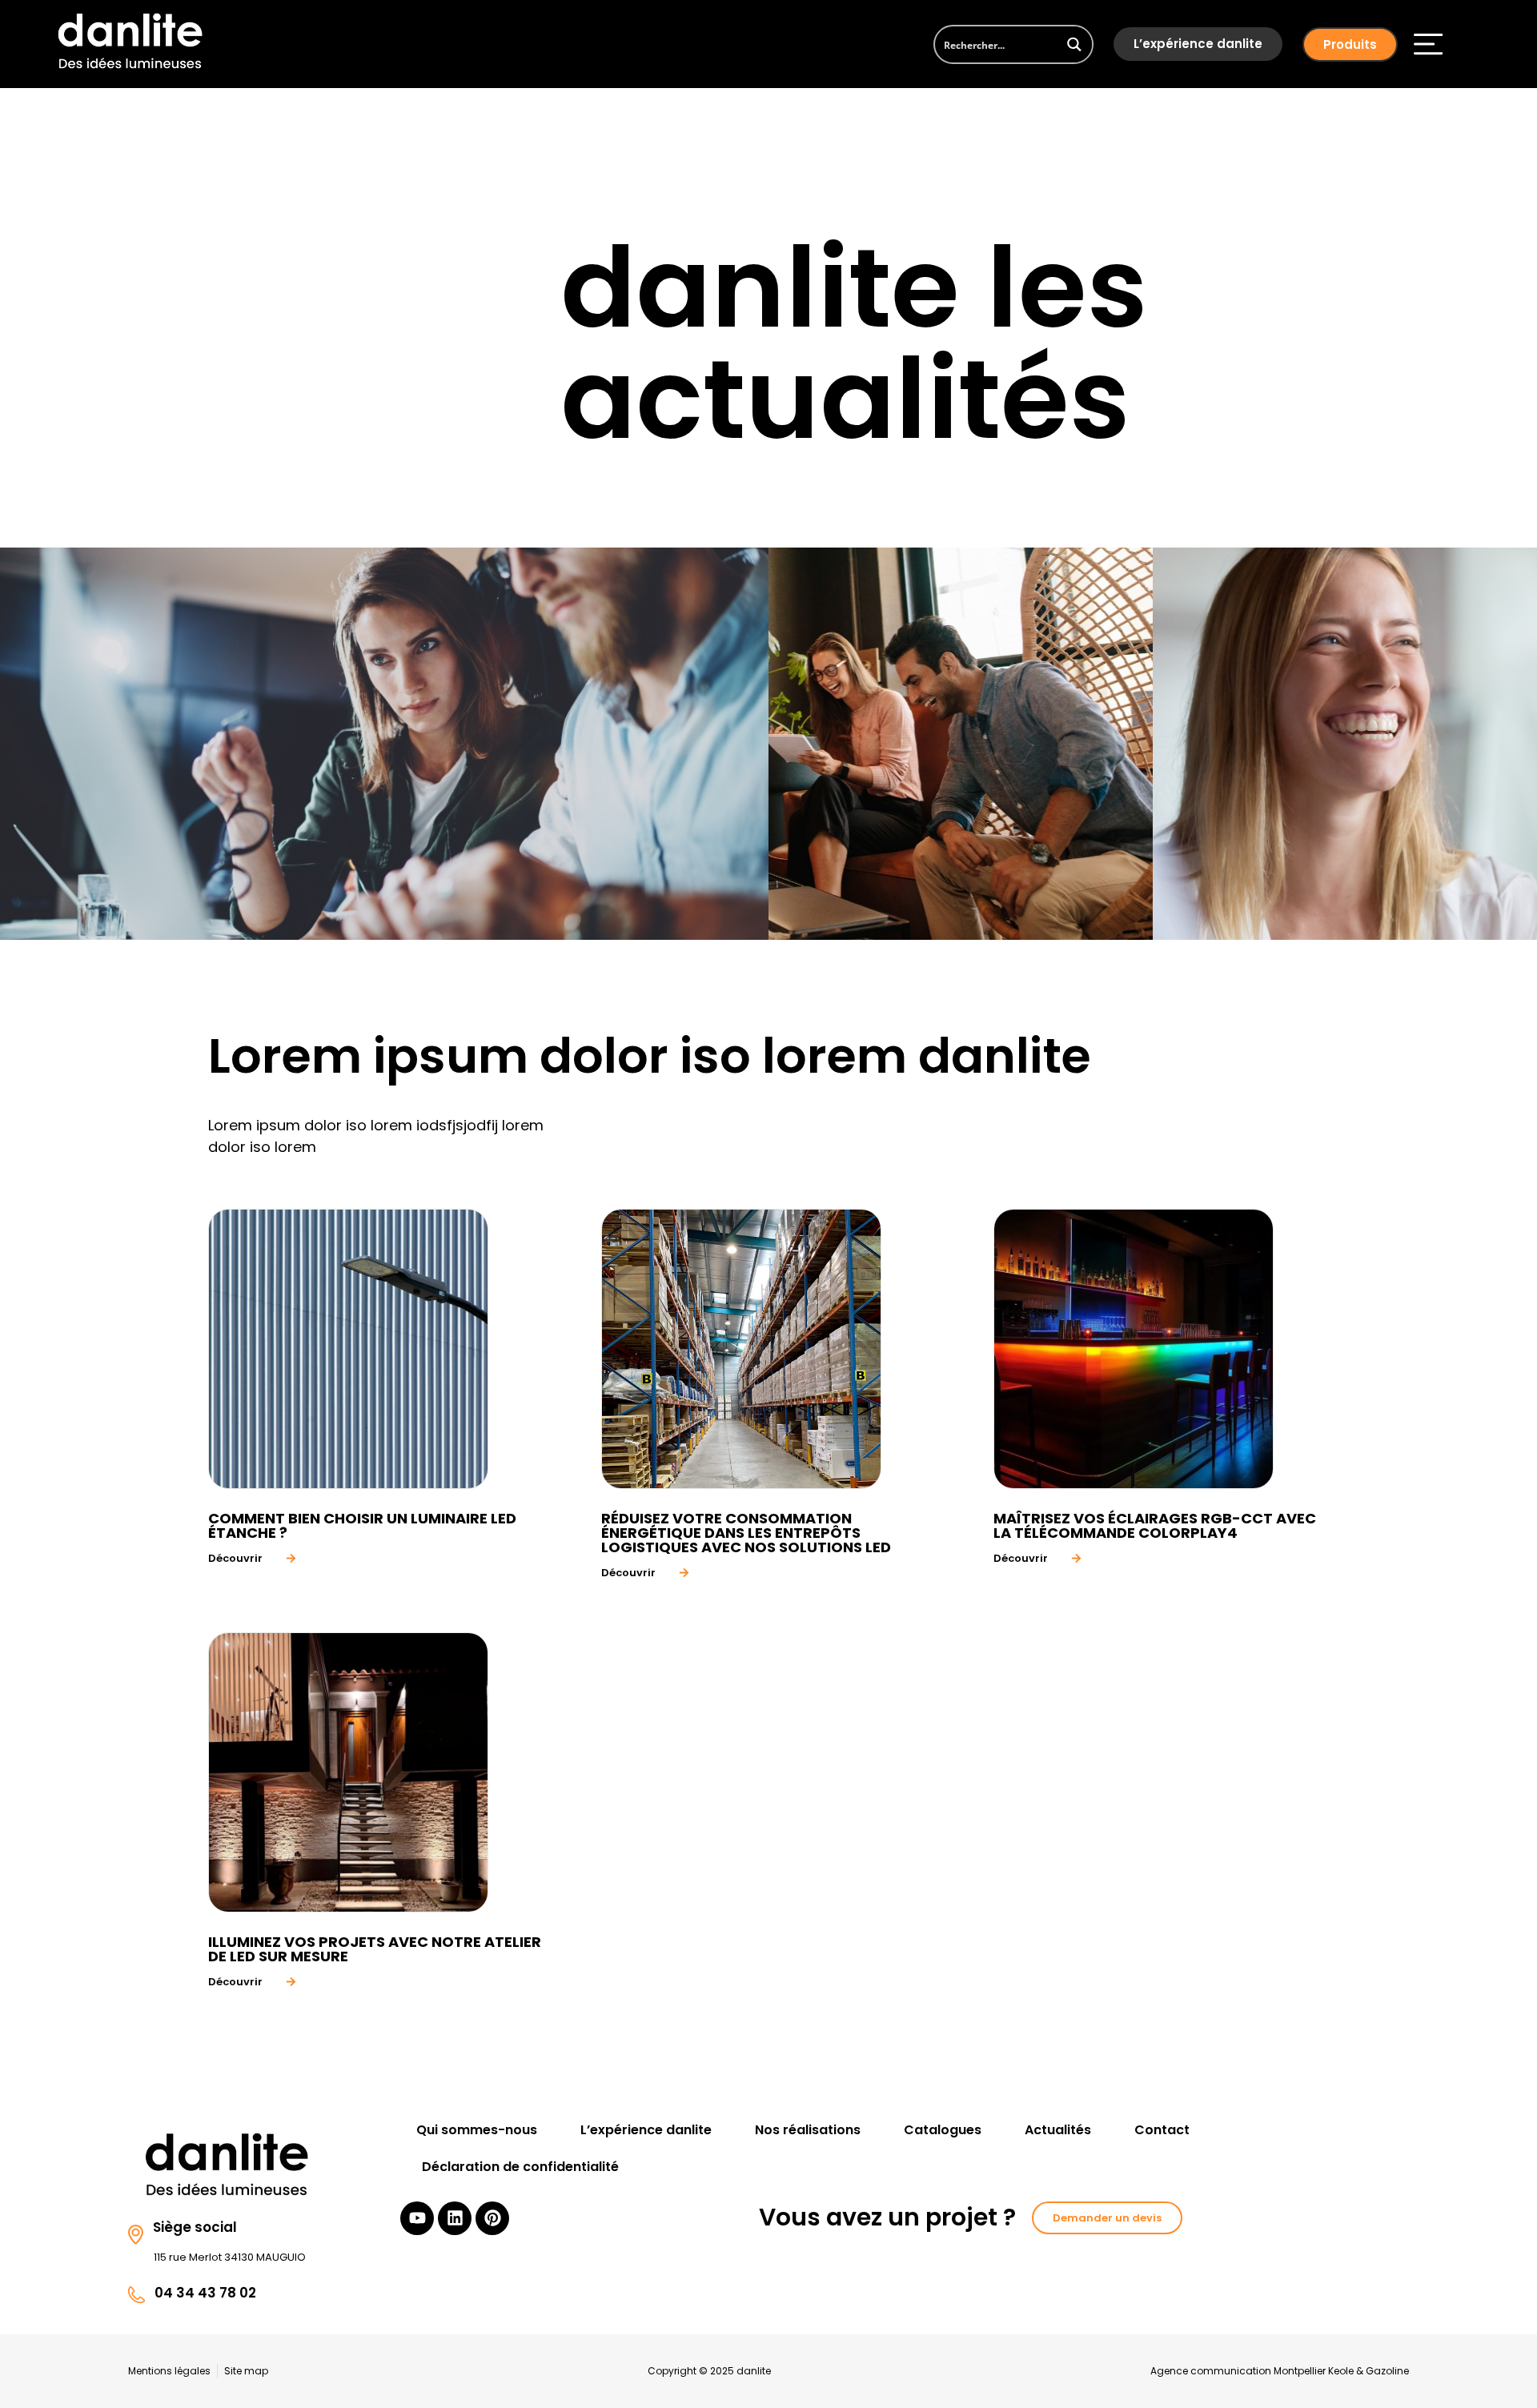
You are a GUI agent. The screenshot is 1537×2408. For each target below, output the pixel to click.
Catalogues (943, 2130)
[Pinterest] (492, 2218)
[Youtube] (417, 2218)
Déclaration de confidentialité (520, 2167)
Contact (1162, 2130)
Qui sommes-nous (477, 2130)
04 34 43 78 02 (205, 2293)
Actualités (1058, 2130)
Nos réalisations (808, 2130)
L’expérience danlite (1198, 44)
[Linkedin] (455, 2218)
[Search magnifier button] (1074, 44)
